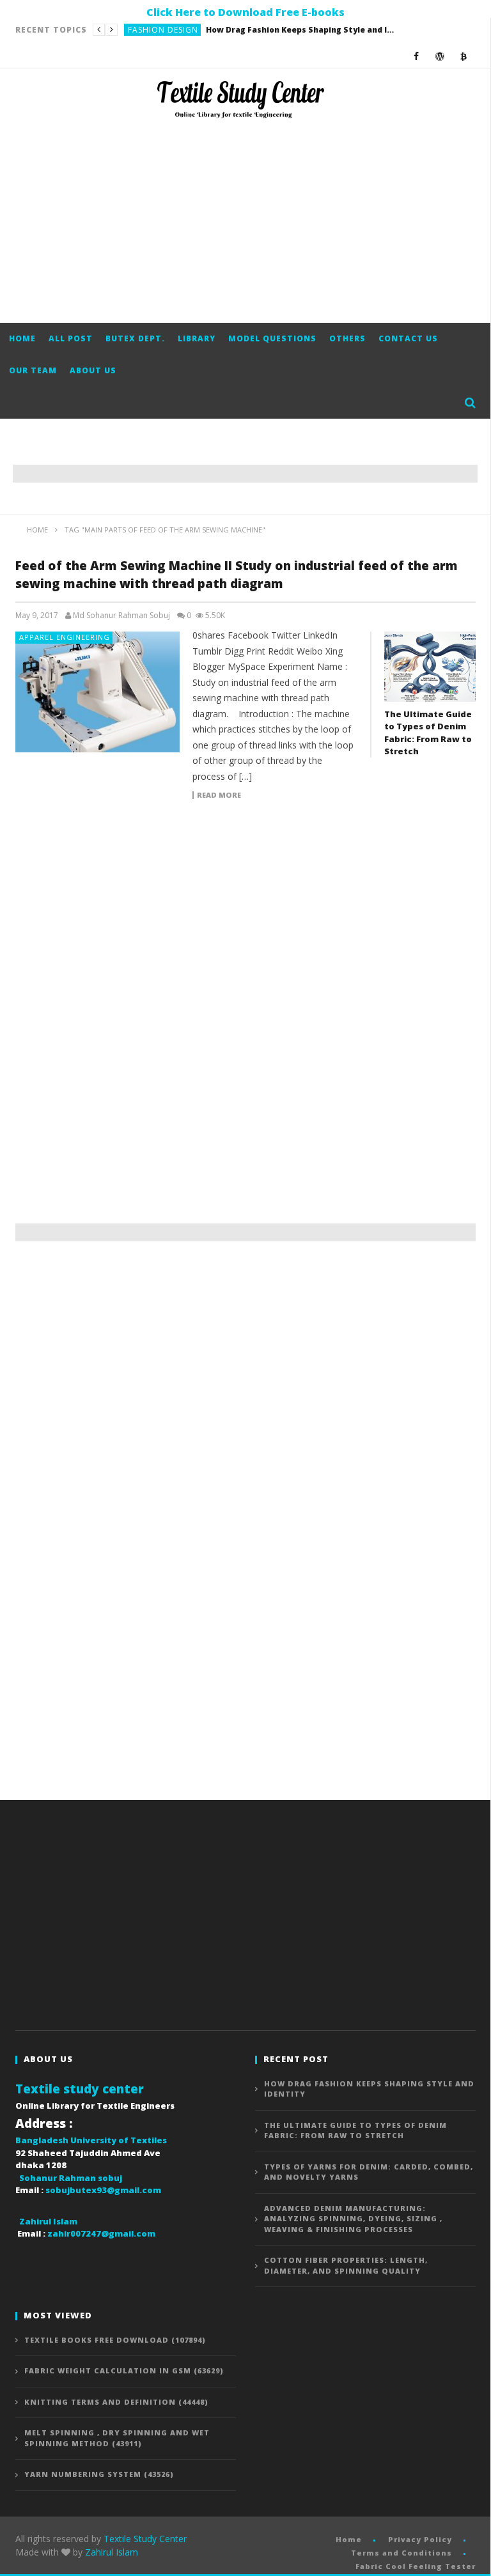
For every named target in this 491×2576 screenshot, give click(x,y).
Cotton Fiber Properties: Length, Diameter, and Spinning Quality (346, 2265)
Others (347, 338)
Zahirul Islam (112, 2552)
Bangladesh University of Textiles (91, 2140)
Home (22, 338)
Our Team (33, 370)
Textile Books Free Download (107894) (115, 2340)
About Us (93, 370)
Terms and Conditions (401, 2553)
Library (197, 338)
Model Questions (272, 338)
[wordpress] (440, 56)
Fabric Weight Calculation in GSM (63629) (124, 2370)
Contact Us (408, 338)
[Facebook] (417, 56)
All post (71, 338)
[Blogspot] (464, 56)
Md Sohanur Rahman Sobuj (121, 616)
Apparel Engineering (65, 637)
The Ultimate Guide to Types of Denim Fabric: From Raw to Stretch (258, 30)
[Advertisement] (245, 221)
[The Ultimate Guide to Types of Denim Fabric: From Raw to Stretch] (430, 666)
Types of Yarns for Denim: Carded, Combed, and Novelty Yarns (369, 2172)
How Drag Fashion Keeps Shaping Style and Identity (369, 2089)
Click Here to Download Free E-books (245, 12)
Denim (141, 30)
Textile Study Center (145, 2539)
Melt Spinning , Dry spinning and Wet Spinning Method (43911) (117, 2438)
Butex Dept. (135, 338)
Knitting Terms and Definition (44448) (116, 2402)
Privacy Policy (420, 2539)
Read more (219, 795)
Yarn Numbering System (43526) (99, 2474)
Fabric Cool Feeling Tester (416, 2566)
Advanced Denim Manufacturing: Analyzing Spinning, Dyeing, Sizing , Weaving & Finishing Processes (353, 2219)
